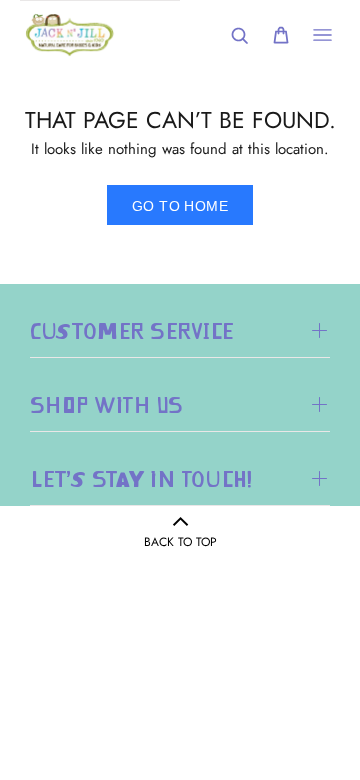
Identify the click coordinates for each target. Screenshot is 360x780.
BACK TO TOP (180, 542)
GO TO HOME (180, 206)
